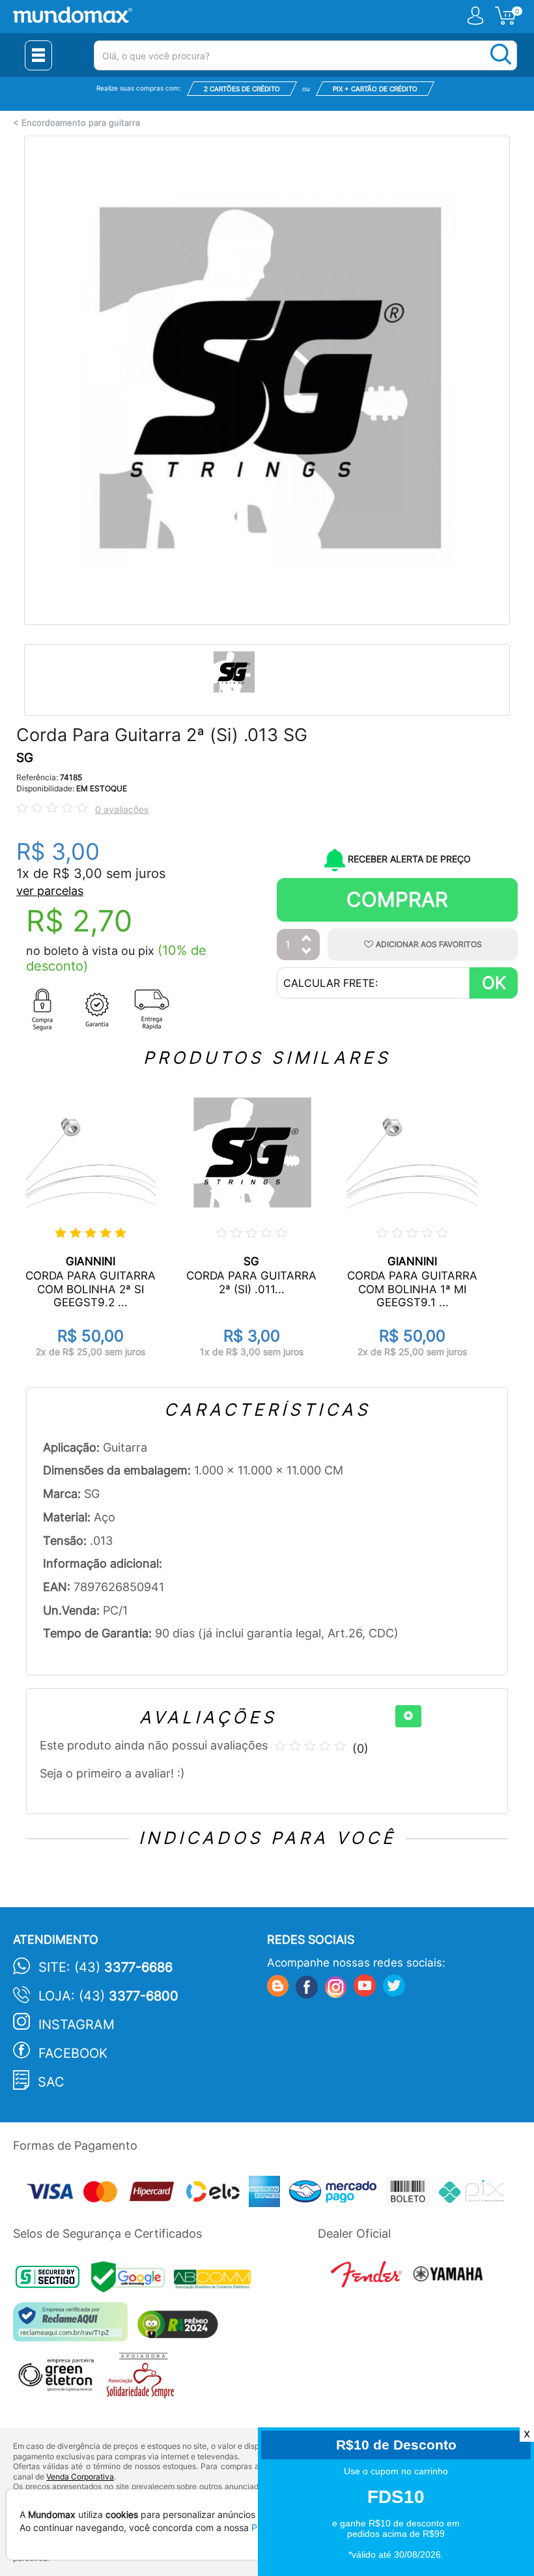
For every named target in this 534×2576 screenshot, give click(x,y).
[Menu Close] (38, 55)
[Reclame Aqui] (74, 2327)
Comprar (397, 899)
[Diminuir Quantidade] (307, 952)
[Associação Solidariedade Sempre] (144, 2379)
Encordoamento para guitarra (81, 123)
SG (25, 758)
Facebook (73, 2053)
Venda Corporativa (80, 2477)
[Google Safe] (133, 2280)
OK (494, 983)
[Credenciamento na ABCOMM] (216, 2280)
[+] (408, 1716)
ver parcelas (50, 891)
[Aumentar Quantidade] (307, 939)
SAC (51, 2082)
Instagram (77, 2025)
